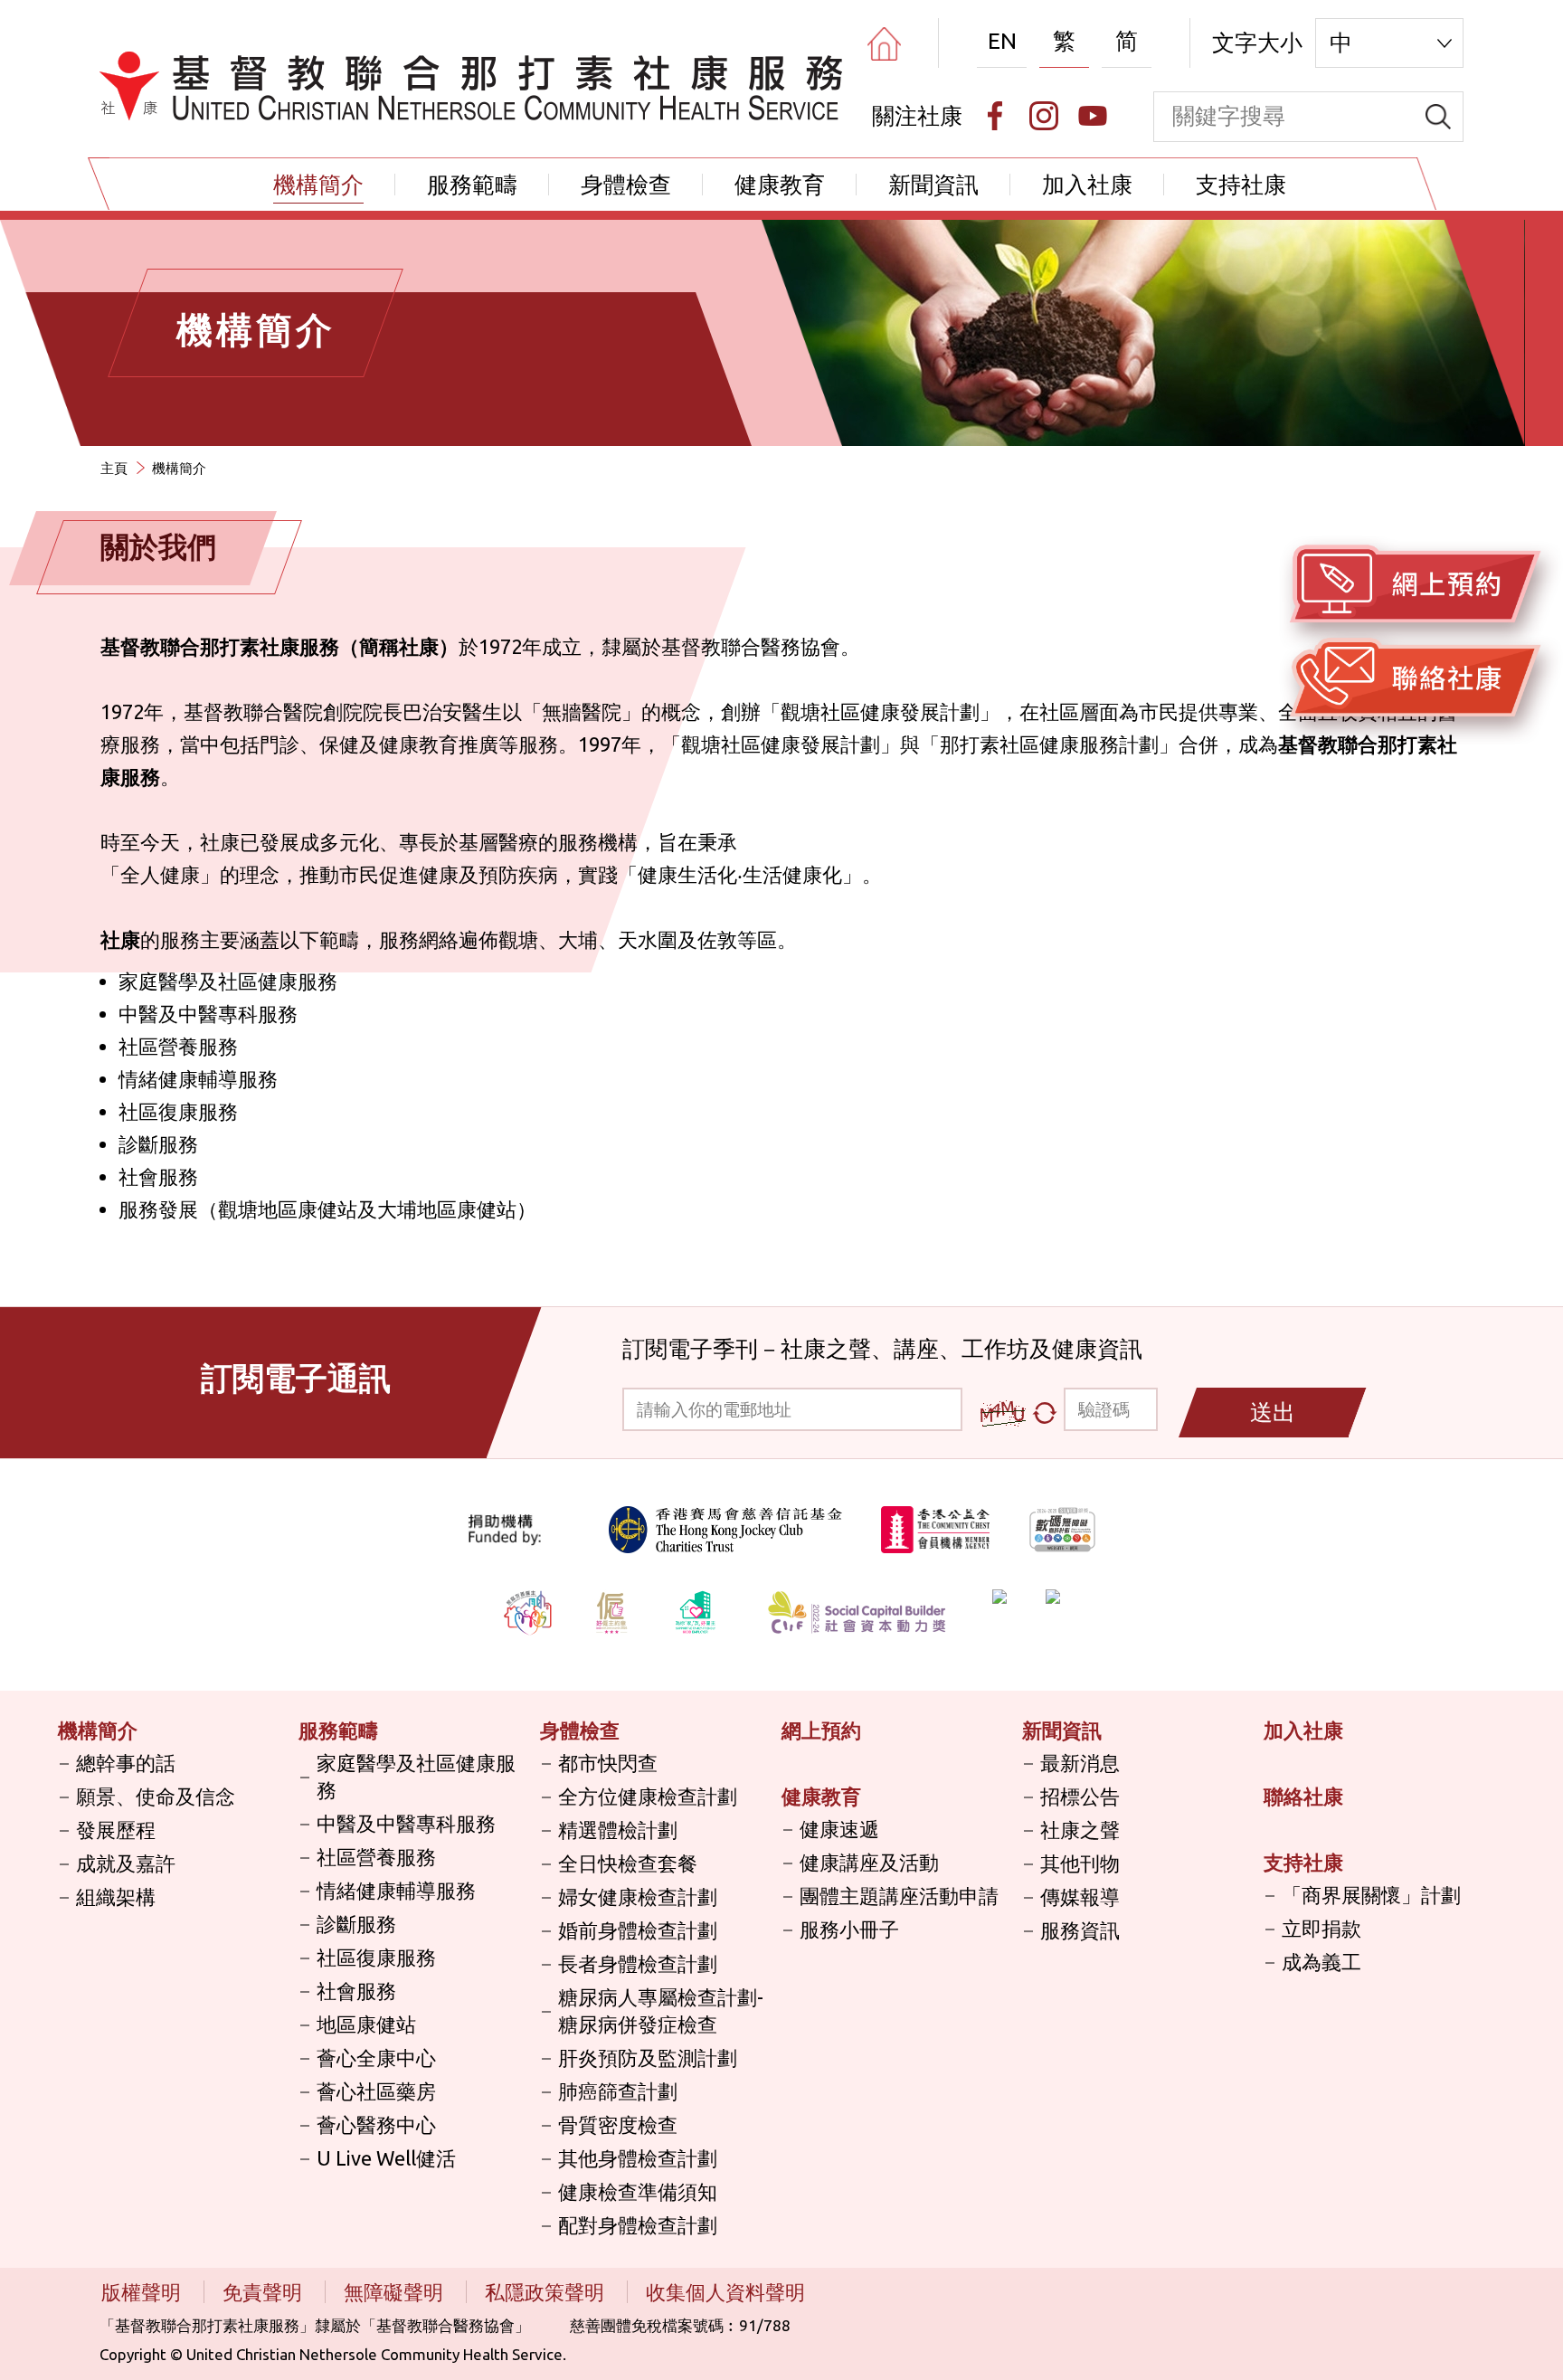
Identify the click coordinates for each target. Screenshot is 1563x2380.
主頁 (114, 468)
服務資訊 (1080, 1930)
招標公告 (1080, 1796)
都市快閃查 (608, 1763)
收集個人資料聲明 (725, 2292)
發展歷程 (116, 1830)
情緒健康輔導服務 (396, 1890)
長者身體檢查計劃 (638, 1963)
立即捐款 (1321, 1928)
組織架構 (116, 1896)
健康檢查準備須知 (638, 2191)
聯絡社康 (1303, 1796)
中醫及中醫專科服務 (406, 1823)
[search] (1438, 117)
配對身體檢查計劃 (638, 2225)
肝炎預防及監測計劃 (648, 2058)
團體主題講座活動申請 (899, 1896)
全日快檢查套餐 (628, 1863)
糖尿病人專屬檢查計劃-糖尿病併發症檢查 (661, 2010)
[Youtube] (1093, 116)
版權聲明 (143, 2292)
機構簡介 (318, 185)
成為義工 (1321, 1962)
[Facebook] (995, 116)
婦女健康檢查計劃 (638, 1896)
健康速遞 (839, 1829)
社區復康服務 (376, 1957)
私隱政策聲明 (547, 2292)
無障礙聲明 (396, 2292)
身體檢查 (626, 185)
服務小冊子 (849, 1929)
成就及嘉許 (126, 1863)
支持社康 (1241, 185)
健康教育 (780, 185)
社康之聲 (1080, 1830)
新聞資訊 (933, 185)
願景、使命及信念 (156, 1796)
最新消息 (1080, 1763)
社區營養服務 (376, 1857)
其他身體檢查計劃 (638, 2158)
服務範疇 (472, 185)
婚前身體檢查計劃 (638, 1930)
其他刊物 (1080, 1863)
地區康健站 (366, 2024)
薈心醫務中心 (376, 2124)
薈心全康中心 (376, 2058)
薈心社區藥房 (376, 2091)
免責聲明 (265, 2292)
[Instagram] (1044, 116)
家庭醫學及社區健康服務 (416, 1776)
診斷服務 (356, 1924)
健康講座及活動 (869, 1862)
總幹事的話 (126, 1763)
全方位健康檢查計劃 (648, 1796)
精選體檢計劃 (618, 1830)
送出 (1273, 1412)
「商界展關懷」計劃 (1371, 1895)
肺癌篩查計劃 (618, 2091)
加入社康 (1087, 185)
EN (1002, 41)
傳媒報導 (1080, 1896)
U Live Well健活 (386, 2158)
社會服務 (356, 1991)
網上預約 (821, 1730)
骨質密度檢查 (618, 2124)
